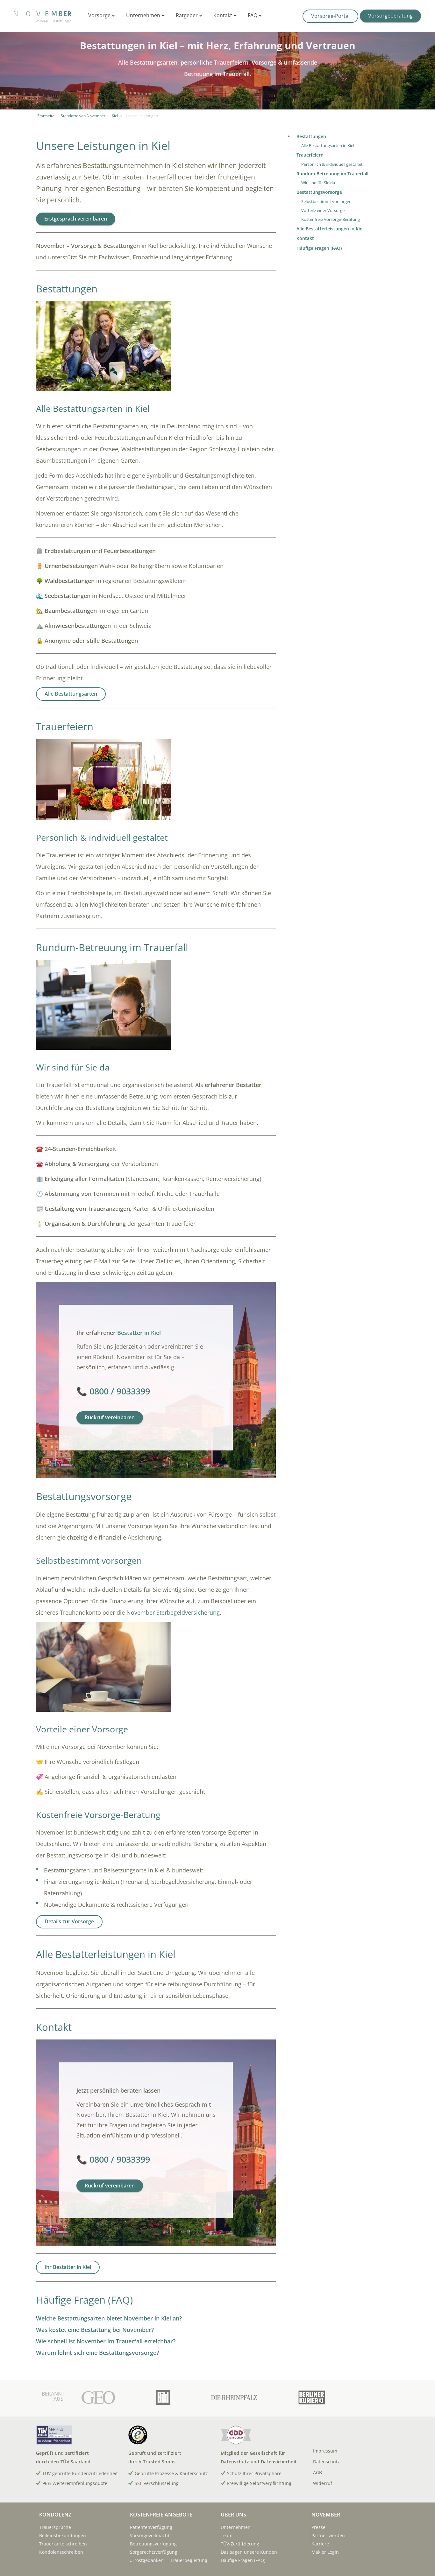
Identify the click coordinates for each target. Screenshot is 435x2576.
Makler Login (325, 2552)
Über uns (233, 2515)
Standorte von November (83, 116)
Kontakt (223, 15)
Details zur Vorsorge (69, 1921)
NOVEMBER (326, 2515)
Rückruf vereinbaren (110, 1417)
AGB (317, 2472)
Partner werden (328, 2535)
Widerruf (323, 2483)
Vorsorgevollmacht (150, 2535)
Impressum (325, 2451)
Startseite (46, 116)
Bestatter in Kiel (139, 1333)
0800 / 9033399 (120, 1391)
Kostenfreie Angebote (161, 2515)
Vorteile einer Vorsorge (323, 211)
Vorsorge (100, 15)
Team (227, 2535)
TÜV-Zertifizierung (240, 2544)
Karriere (320, 2544)
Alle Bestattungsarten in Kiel (328, 146)
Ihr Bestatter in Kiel (68, 2267)
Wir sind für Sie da (318, 183)
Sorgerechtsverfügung (154, 2552)
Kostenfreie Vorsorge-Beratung (331, 219)
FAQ (253, 15)
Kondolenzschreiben (61, 2552)
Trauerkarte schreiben (63, 2544)
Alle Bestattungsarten (71, 694)
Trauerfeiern (310, 155)
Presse (318, 2527)
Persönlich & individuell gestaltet (332, 164)
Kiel (115, 116)
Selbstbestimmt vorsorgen (326, 202)
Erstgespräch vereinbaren (76, 219)
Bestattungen (311, 136)
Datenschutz (326, 2462)
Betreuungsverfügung (153, 2544)
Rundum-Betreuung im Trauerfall (332, 174)
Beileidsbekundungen (63, 2535)
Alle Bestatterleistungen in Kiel (330, 229)
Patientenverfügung (151, 2527)
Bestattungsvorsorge (319, 192)
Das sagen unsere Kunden (249, 2552)
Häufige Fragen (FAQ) (319, 248)
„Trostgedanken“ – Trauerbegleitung (169, 2560)
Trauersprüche (55, 2527)
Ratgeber (187, 15)
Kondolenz (55, 2515)
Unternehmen (144, 15)
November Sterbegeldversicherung (173, 1612)
